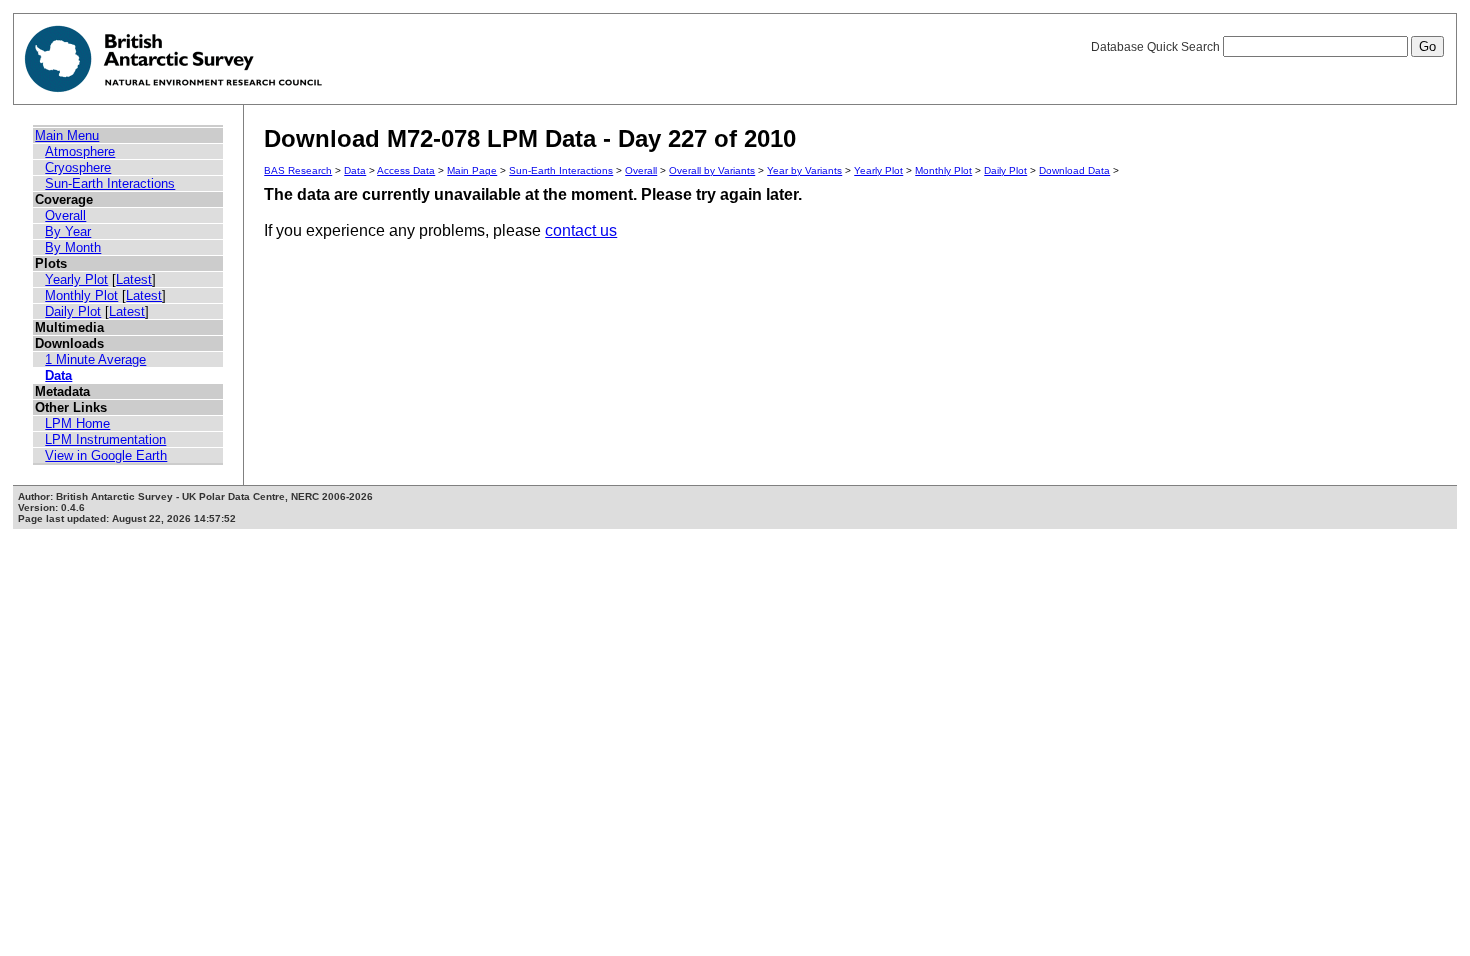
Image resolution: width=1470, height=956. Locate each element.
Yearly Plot (76, 279)
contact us (581, 230)
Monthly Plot (81, 295)
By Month (73, 247)
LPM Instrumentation (105, 439)
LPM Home (77, 423)
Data (58, 375)
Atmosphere (80, 151)
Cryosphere (78, 167)
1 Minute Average (95, 359)
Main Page (472, 170)
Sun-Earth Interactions (110, 183)
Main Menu (67, 135)
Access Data (406, 170)
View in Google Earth (106, 455)
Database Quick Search (1157, 47)
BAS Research (298, 170)
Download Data (1074, 170)
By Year (68, 231)
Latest (134, 279)
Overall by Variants (712, 170)
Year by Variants (804, 170)
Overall (65, 215)
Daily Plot (73, 311)
